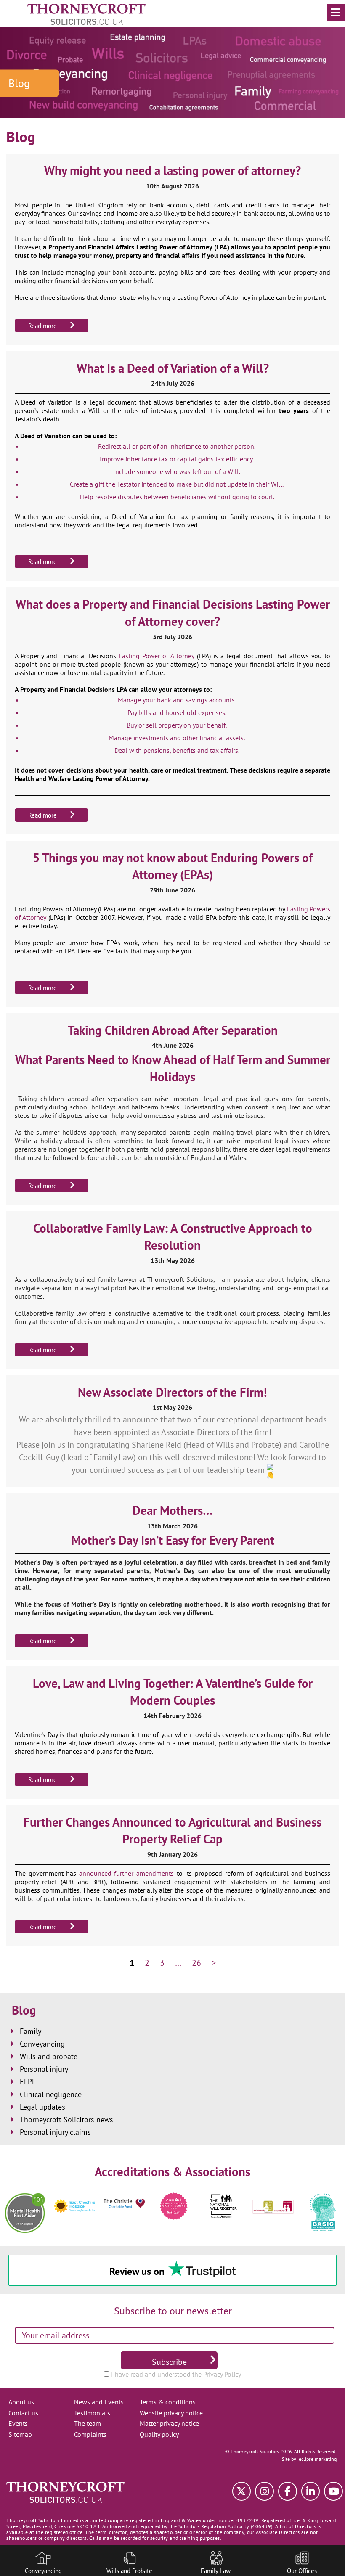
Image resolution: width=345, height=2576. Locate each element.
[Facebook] (288, 2491)
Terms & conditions (168, 2402)
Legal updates (42, 2107)
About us (21, 2402)
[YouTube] (333, 2491)
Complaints (90, 2434)
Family (31, 2031)
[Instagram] (264, 2491)
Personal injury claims (55, 2132)
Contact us (23, 2413)
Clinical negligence (51, 2094)
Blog (24, 2010)
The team (88, 2423)
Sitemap (20, 2434)
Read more (42, 326)
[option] (25, 2206)
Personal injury (44, 2069)
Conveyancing (42, 2044)
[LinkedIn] (311, 2491)
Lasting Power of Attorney (157, 656)
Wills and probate (49, 2056)
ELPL (28, 2082)
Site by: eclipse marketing (309, 2459)
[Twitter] (242, 2491)
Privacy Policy (222, 2374)
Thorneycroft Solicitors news (66, 2119)
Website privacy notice (171, 2413)
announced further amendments (126, 1873)
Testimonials (92, 2413)
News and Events (99, 2402)
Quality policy (159, 2434)
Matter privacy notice (169, 2423)
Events (18, 2423)
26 (196, 1963)
